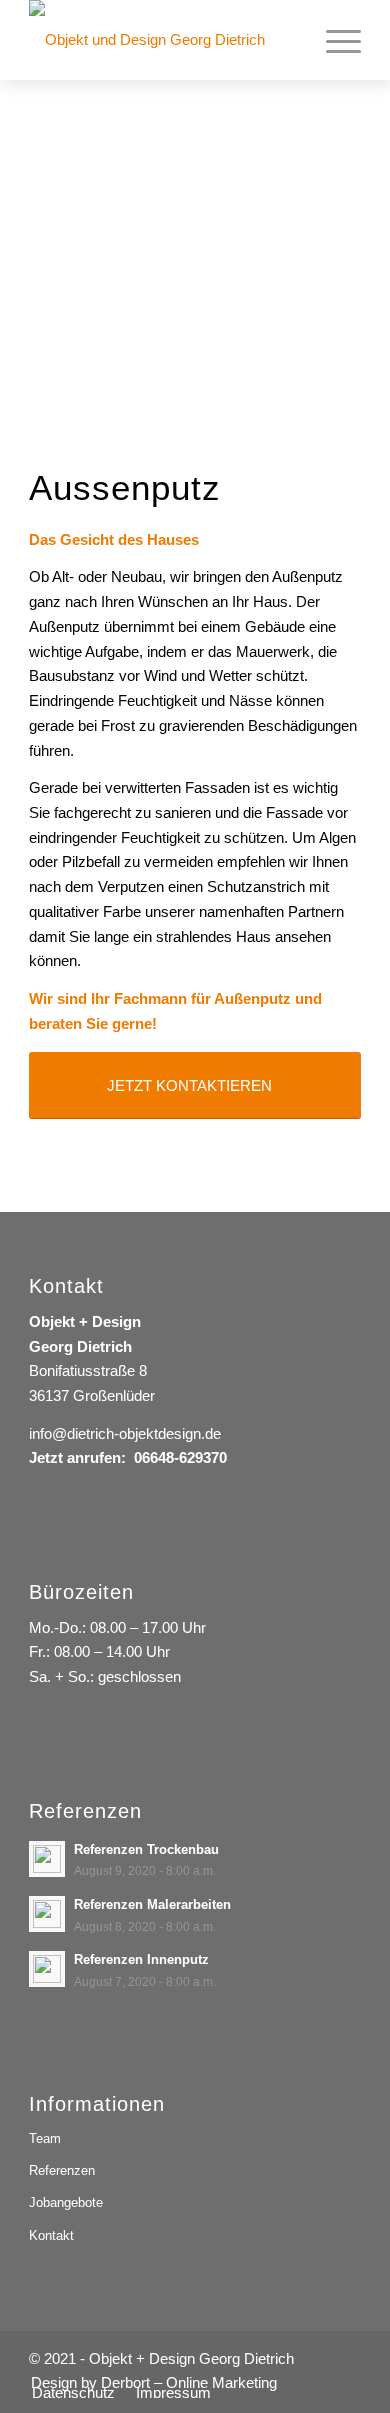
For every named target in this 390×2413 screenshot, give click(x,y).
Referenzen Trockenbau (146, 1849)
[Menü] (333, 40)
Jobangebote (66, 2202)
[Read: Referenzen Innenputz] (47, 1969)
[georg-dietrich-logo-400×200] (161, 40)
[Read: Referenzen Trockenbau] (47, 1859)
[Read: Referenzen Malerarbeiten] (47, 1914)
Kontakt (51, 2235)
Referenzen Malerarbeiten (152, 1904)
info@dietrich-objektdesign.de (125, 1433)
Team (45, 2138)
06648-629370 (180, 1457)
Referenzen (62, 2170)
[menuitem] (333, 40)
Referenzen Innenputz (141, 1959)
